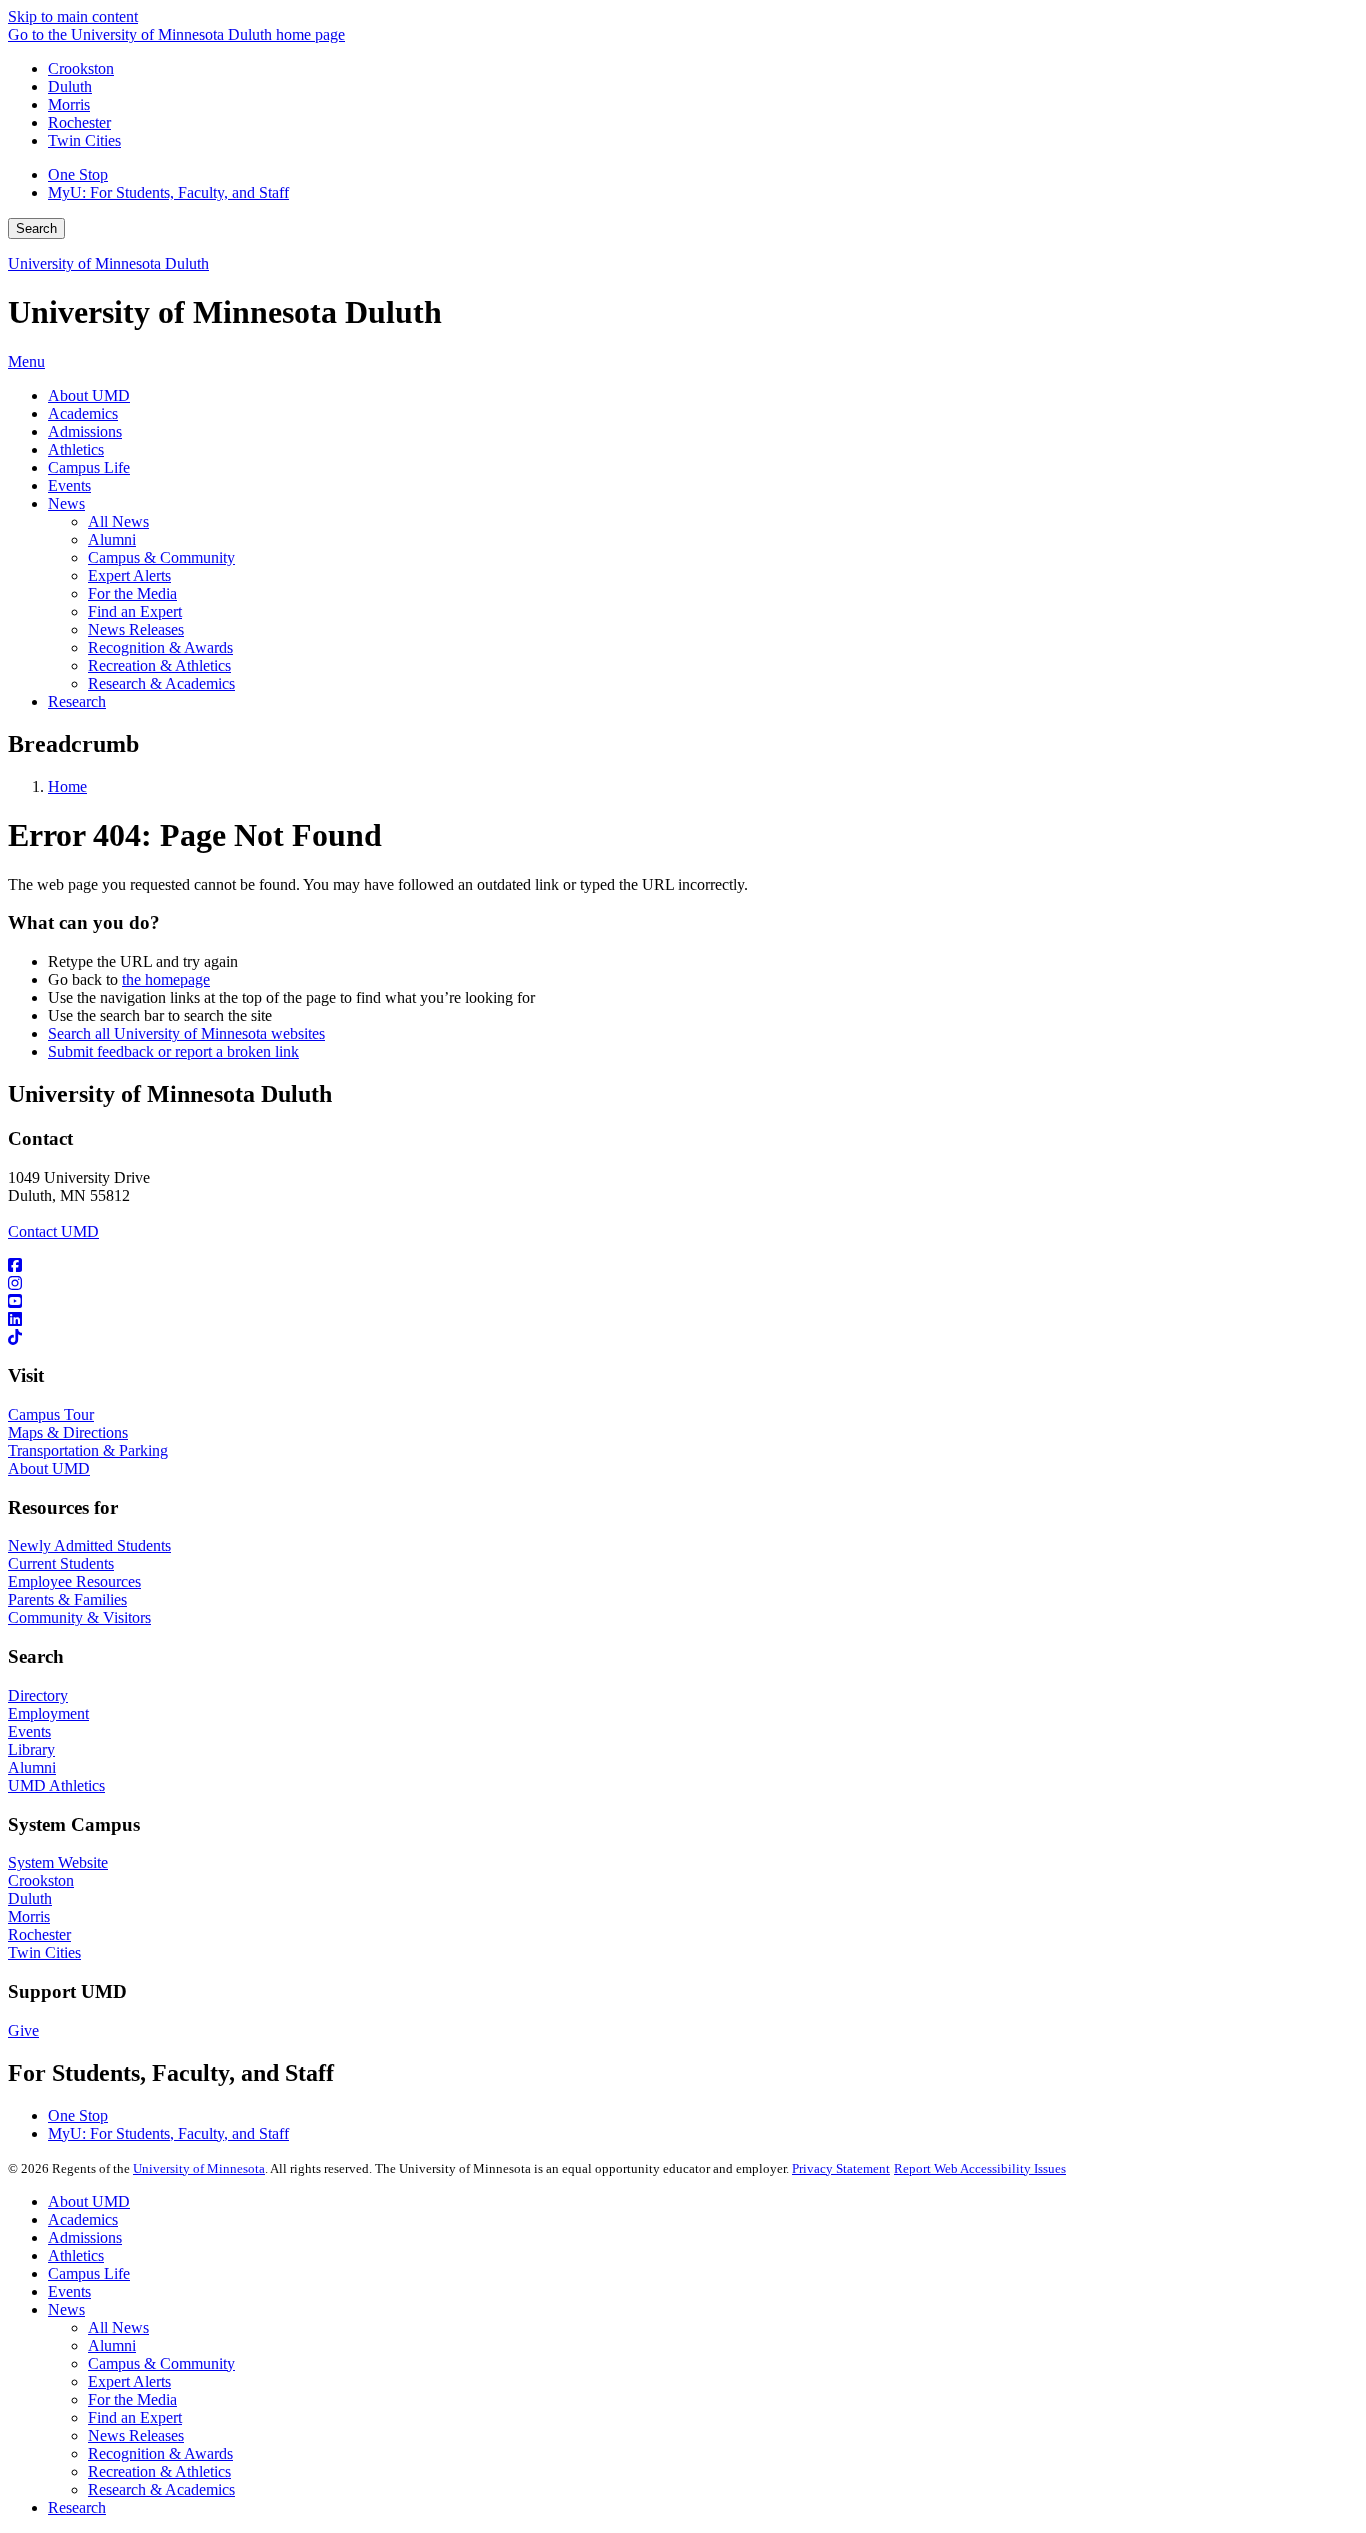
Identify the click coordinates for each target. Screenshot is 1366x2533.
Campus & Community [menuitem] (161, 557)
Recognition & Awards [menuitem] (160, 647)
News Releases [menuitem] (136, 629)
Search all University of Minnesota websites (186, 1033)
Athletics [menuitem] (76, 449)
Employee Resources (74, 1581)
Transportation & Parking (88, 1450)
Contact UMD (53, 1231)
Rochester (79, 122)
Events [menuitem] (69, 485)
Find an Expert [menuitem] (135, 611)
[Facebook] (683, 1266)
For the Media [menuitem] (132, 593)
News (66, 2309)
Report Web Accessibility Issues (980, 2168)
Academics (83, 2219)
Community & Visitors (79, 1617)
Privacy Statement (841, 2168)
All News (118, 2327)
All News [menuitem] (118, 521)
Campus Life (89, 2273)
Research (77, 2507)
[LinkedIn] (683, 1320)
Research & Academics (161, 2489)
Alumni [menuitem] (112, 539)
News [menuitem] (66, 503)
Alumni (32, 1767)
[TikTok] (683, 1338)
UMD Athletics (56, 1785)
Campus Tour (51, 1414)
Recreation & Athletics (159, 2471)
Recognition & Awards (160, 2453)
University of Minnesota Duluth (108, 263)
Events (29, 1731)
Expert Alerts (129, 2381)
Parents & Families (67, 1599)
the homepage (166, 979)
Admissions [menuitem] (85, 431)
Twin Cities (84, 140)
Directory (38, 1695)
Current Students (61, 1563)
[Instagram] (683, 1284)
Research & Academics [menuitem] (161, 683)
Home (67, 786)
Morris (69, 104)
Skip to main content (73, 16)
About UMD (49, 1468)
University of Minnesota (199, 2168)
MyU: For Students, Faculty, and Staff (168, 192)
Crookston (81, 68)
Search (36, 228)
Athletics (76, 2255)
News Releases (136, 2435)
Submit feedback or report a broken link (173, 1051)
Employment (48, 1713)
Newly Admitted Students (89, 1545)
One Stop (78, 174)
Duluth (70, 86)
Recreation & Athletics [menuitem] (159, 665)
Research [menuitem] (77, 701)
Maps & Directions (68, 1432)
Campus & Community (161, 2363)
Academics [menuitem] (83, 413)
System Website (58, 1862)
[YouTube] (683, 1302)
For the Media (132, 2399)
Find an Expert (135, 2417)
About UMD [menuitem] (89, 395)
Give (23, 2030)
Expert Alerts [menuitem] (129, 575)
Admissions (85, 2237)
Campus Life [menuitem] (89, 467)
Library (31, 1749)
